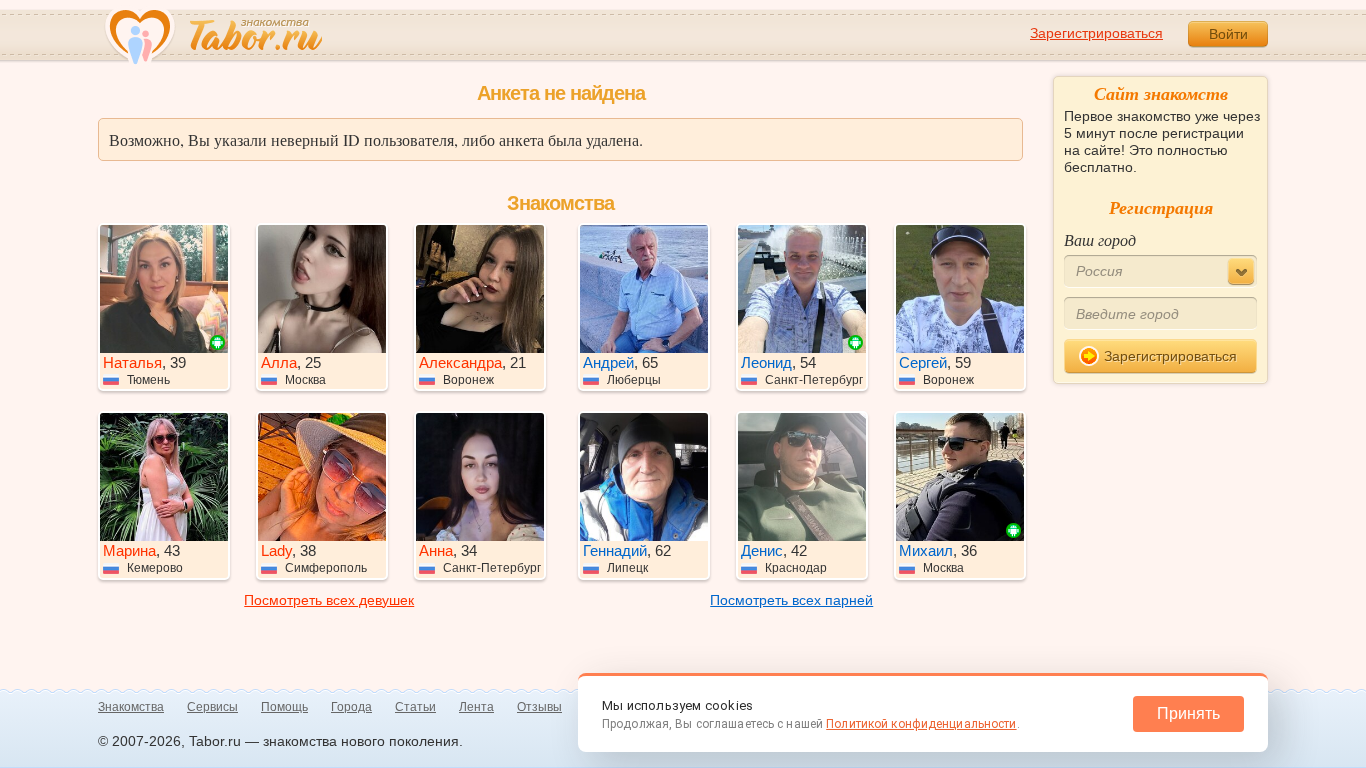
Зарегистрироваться (1096, 33)
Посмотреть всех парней (791, 600)
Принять (1188, 713)
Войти (1228, 34)
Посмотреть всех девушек (329, 600)
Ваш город (1100, 239)
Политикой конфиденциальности (921, 724)
